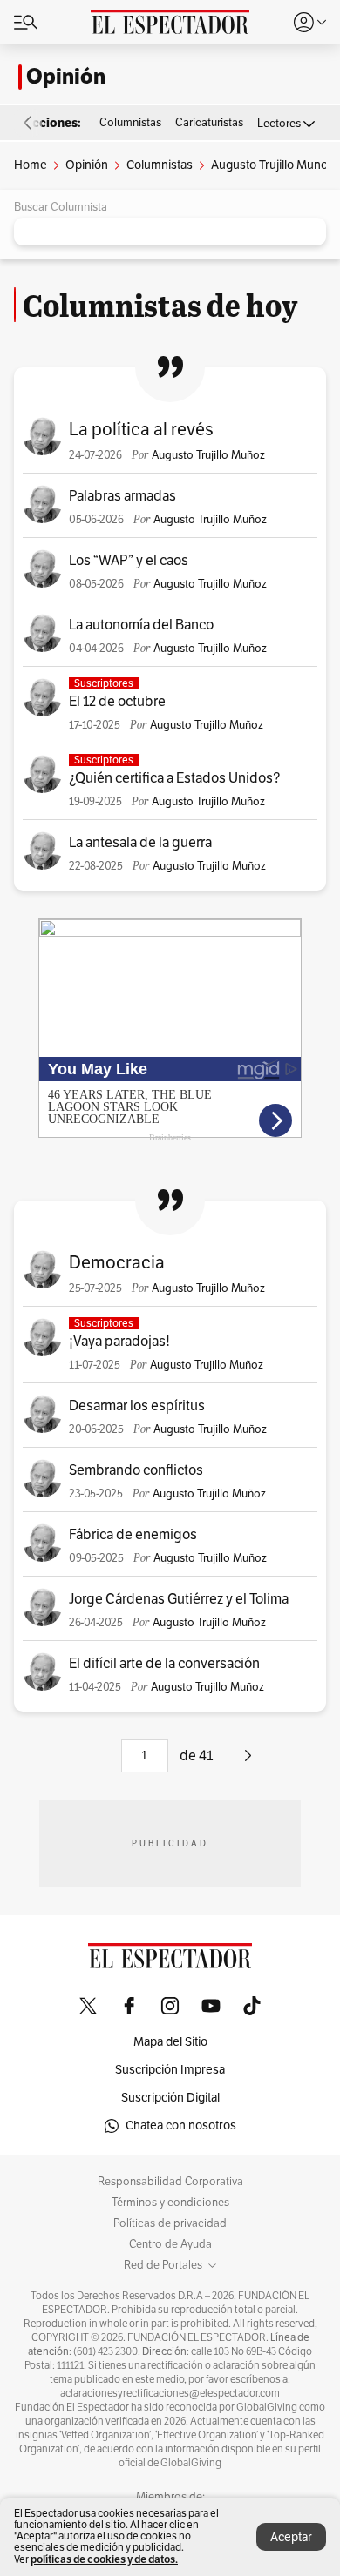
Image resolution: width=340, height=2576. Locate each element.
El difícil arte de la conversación (164, 1664)
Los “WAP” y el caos (129, 561)
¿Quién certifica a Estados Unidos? (174, 778)
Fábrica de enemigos (133, 1535)
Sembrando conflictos (136, 1470)
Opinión (66, 77)
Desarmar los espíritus (137, 1406)
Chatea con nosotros (181, 2125)
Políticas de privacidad (170, 2223)
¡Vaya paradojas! (119, 1342)
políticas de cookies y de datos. (104, 2559)
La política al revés (141, 430)
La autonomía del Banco (141, 625)
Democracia (117, 1263)
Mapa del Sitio (170, 2042)
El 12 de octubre (117, 702)
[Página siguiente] (248, 1762)
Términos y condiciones (170, 2203)
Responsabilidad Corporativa (170, 2182)
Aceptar (291, 2537)
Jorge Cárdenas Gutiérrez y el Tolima (179, 1599)
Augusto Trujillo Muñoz (208, 455)
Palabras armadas (122, 496)
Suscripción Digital (170, 2098)
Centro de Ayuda (170, 2244)
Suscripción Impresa (170, 2070)
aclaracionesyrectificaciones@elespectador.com (170, 2393)
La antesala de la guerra (140, 843)
